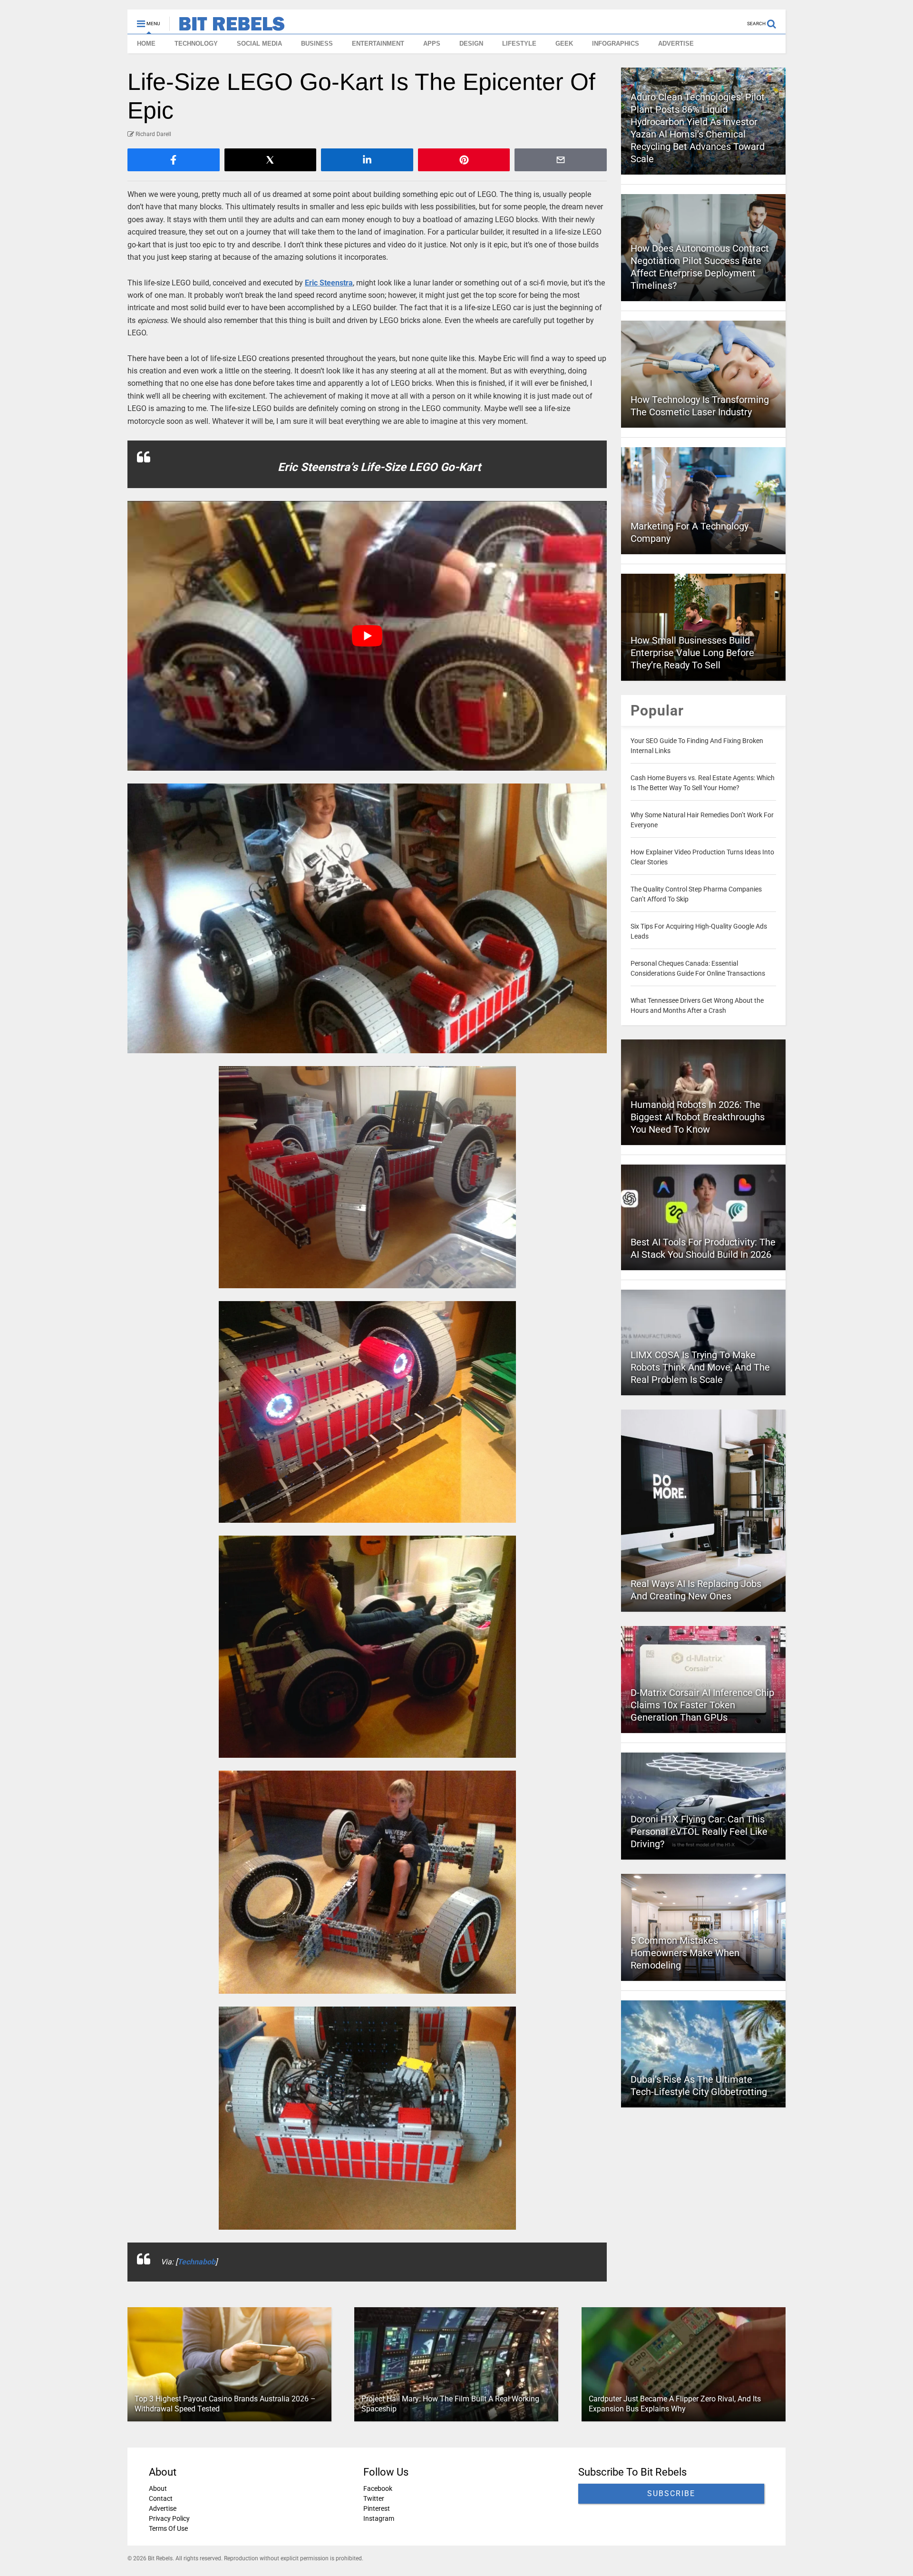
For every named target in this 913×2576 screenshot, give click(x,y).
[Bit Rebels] (227, 27)
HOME (146, 44)
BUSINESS (317, 44)
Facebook (378, 2488)
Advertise (163, 2508)
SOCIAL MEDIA (259, 44)
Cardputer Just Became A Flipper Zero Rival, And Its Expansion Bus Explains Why (675, 2404)
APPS (432, 44)
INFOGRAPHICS (616, 44)
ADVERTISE (676, 44)
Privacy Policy (169, 2518)
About (158, 2488)
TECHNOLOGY (196, 44)
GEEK (564, 44)
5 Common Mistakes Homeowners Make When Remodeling (685, 1953)
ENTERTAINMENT (378, 44)
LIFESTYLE (519, 44)
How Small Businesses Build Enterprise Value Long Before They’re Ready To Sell (692, 653)
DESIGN (471, 44)
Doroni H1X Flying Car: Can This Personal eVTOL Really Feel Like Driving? (699, 1832)
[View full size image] (367, 918)
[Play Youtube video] (367, 636)
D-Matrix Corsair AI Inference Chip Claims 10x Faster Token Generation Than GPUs (702, 1705)
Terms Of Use (168, 2528)
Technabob (196, 2262)
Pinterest (377, 2508)
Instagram (379, 2518)
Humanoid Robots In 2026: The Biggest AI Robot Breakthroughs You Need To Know (698, 1117)
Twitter (374, 2498)
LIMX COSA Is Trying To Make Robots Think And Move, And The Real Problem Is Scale (700, 1367)
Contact (161, 2498)
